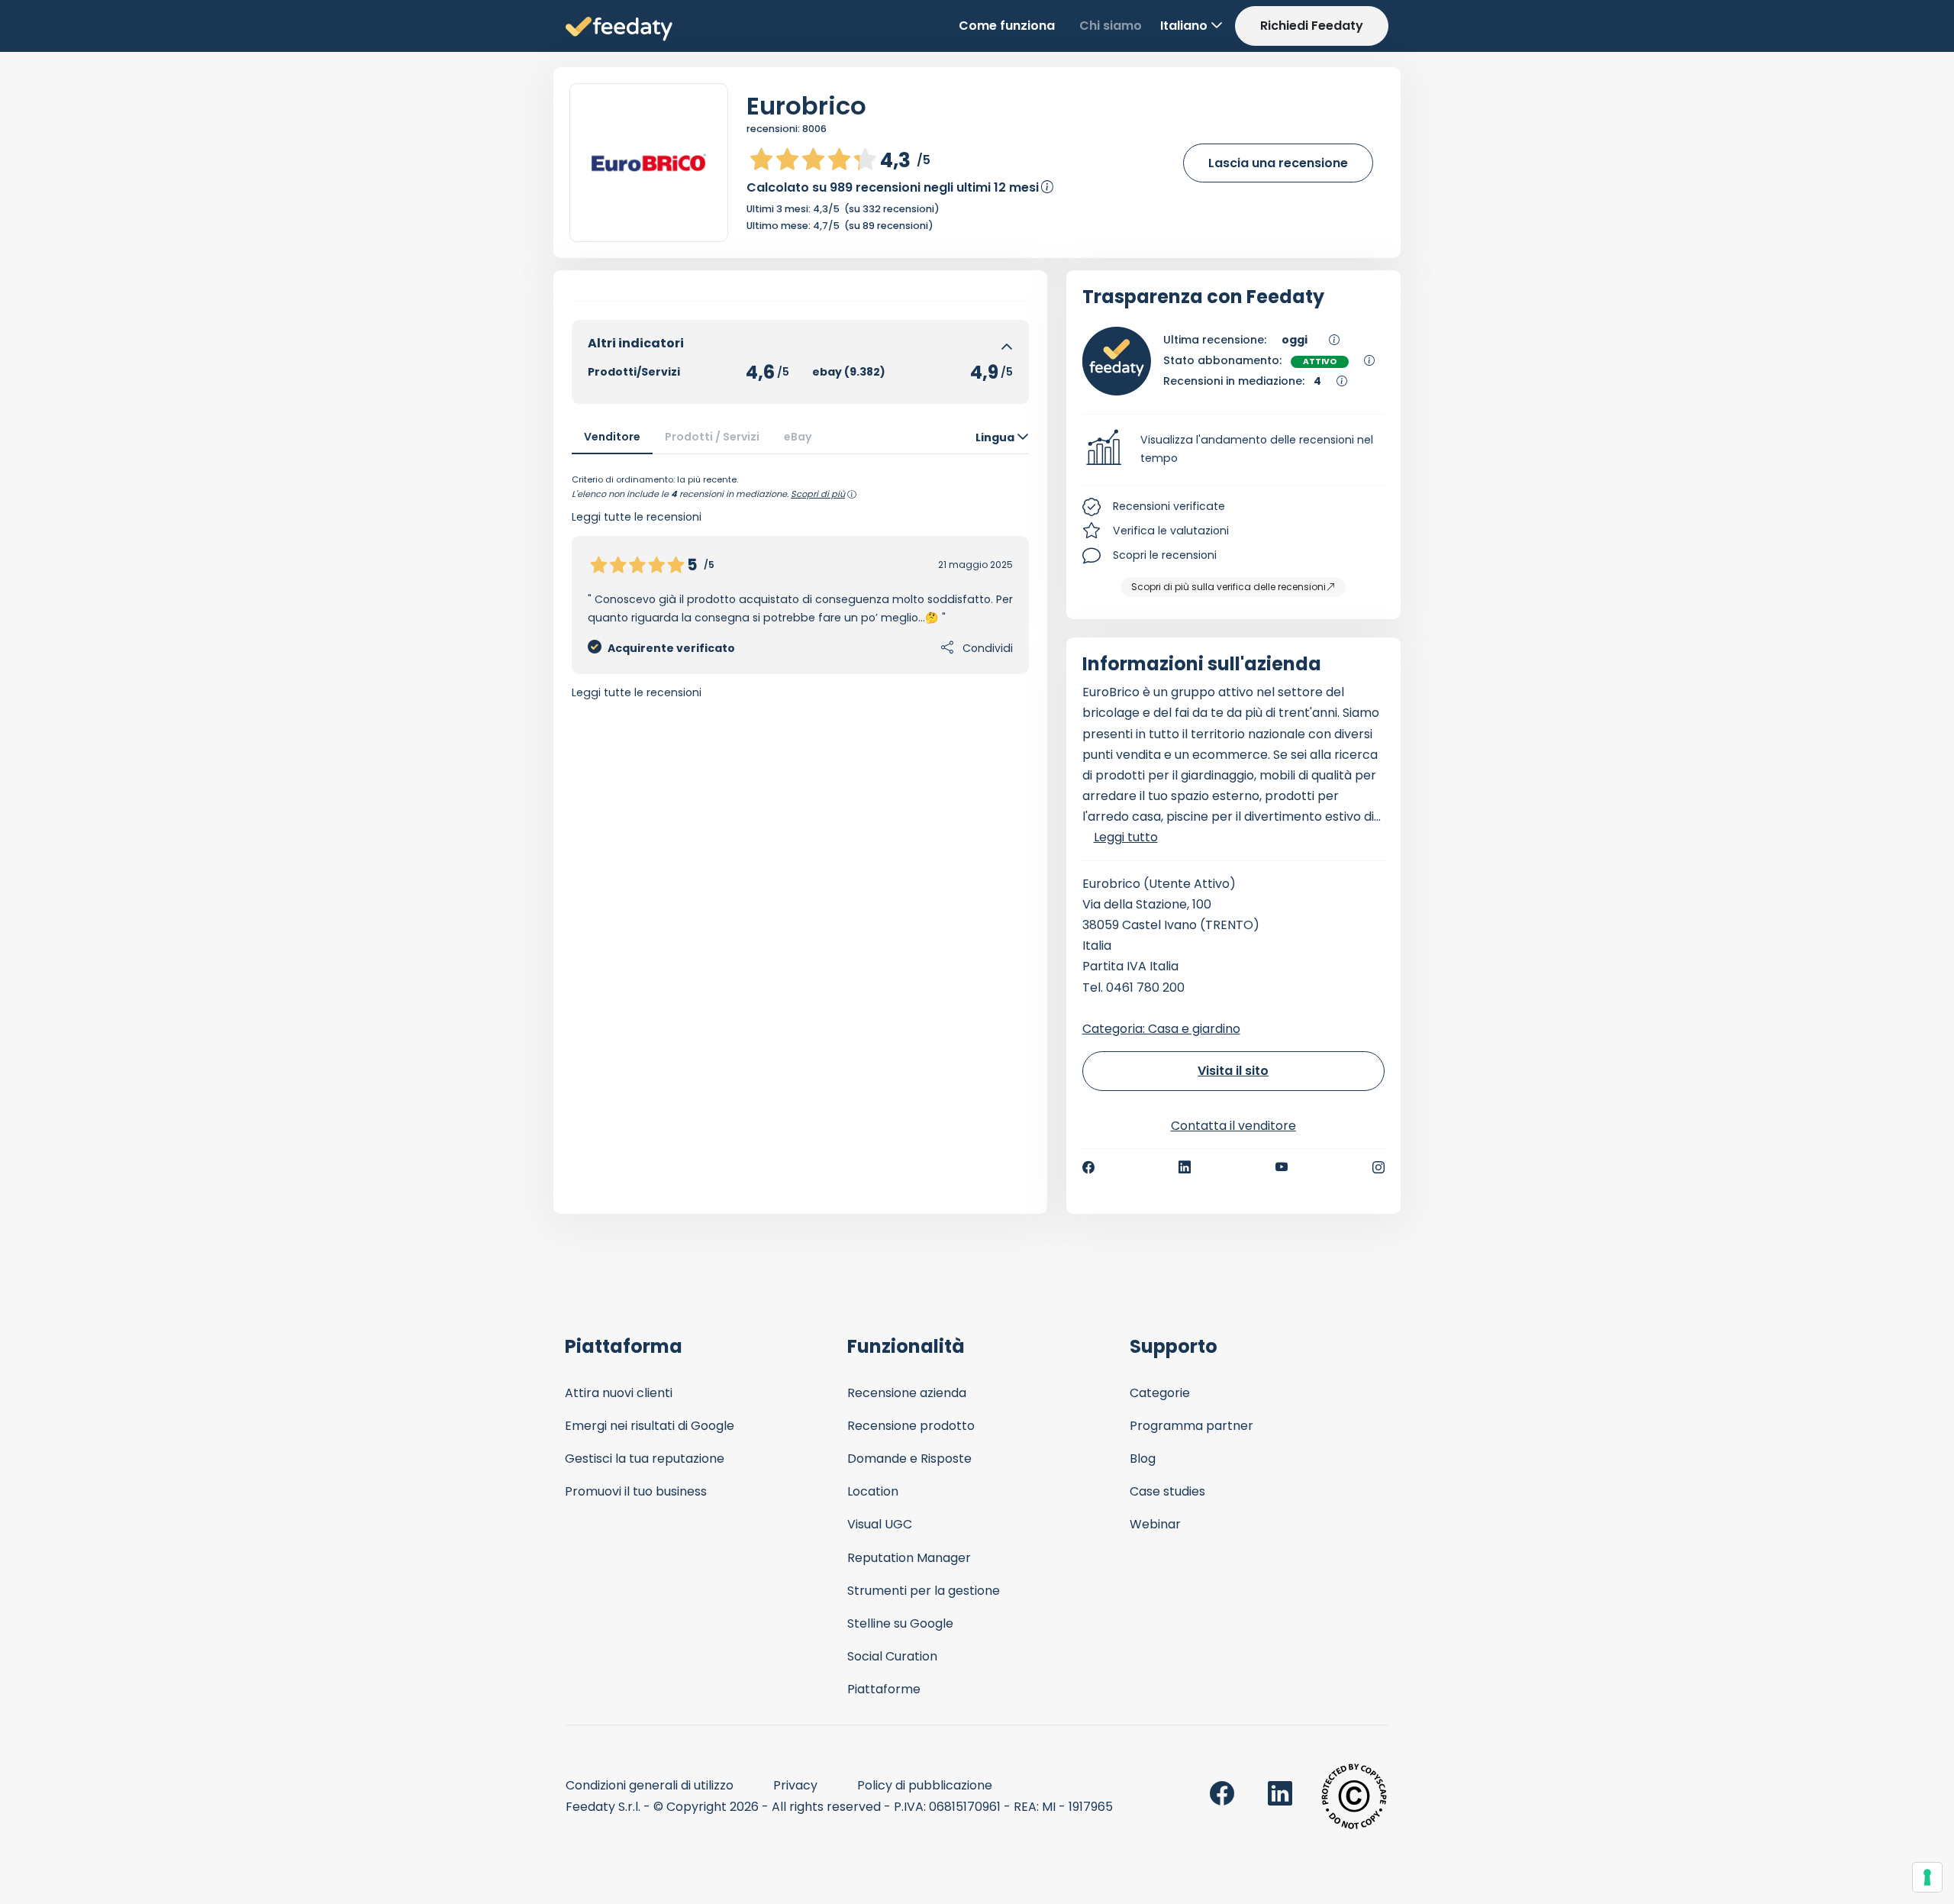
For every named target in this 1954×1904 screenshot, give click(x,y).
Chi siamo (1111, 26)
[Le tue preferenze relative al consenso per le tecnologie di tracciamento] (1927, 1877)
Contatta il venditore (1233, 1126)
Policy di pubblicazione (925, 1785)
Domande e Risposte (909, 1459)
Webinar (1155, 1524)
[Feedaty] (619, 29)
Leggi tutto (1126, 837)
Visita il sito (1233, 1071)
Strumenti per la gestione (924, 1591)
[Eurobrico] (649, 163)
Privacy (795, 1785)
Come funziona (1007, 26)
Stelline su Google (900, 1623)
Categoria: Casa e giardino (1161, 1029)
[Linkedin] (1185, 1167)
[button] (1234, 450)
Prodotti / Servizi (712, 437)
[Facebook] (1088, 1167)
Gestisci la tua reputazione (645, 1459)
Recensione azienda (907, 1393)
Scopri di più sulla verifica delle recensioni (1229, 587)
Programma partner (1191, 1426)
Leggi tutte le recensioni (637, 692)
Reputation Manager (909, 1558)
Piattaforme (884, 1689)
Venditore (612, 437)
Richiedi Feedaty (1312, 26)
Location (873, 1491)
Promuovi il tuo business (636, 1491)
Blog (1143, 1459)
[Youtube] (1282, 1167)
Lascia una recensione (1278, 163)
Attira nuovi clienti (619, 1393)
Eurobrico (806, 106)
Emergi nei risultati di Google (650, 1426)
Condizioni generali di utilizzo (650, 1785)
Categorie (1160, 1393)
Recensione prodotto (911, 1426)
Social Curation (892, 1656)
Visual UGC (880, 1524)
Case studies (1167, 1491)
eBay (798, 437)
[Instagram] (1378, 1167)
